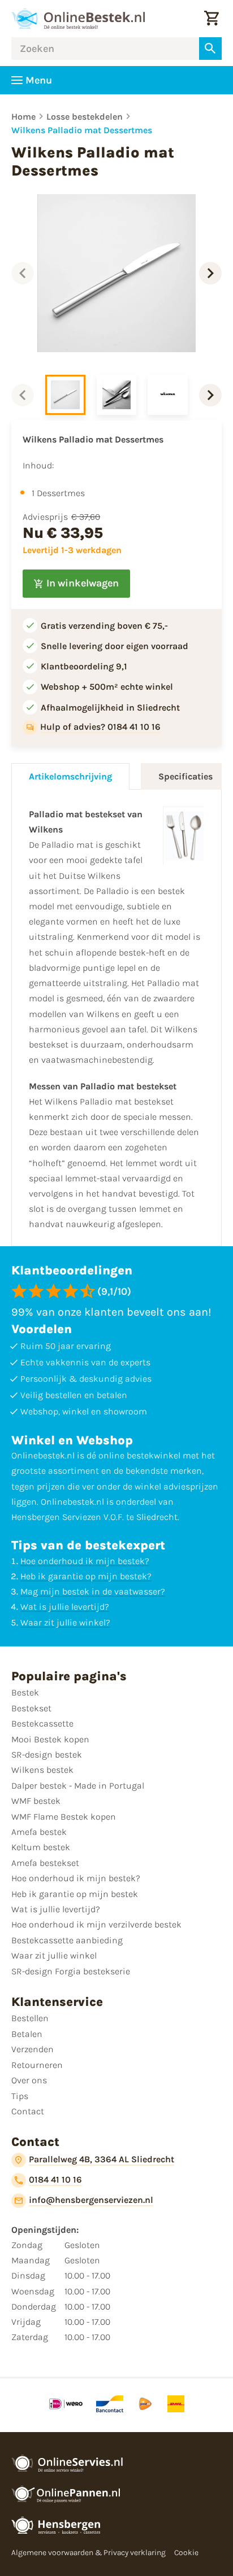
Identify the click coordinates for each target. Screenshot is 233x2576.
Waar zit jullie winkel (54, 1955)
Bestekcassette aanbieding (67, 1940)
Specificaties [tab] (185, 776)
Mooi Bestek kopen (50, 1739)
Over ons (29, 2080)
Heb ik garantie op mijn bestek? (86, 1576)
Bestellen (30, 2018)
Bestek (25, 1692)
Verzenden (33, 2049)
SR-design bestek (47, 1754)
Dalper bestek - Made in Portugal (78, 1786)
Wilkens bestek (42, 1770)
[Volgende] (210, 273)
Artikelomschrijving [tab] (70, 776)
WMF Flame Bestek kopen (64, 1817)
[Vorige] (23, 273)
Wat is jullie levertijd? (65, 1607)
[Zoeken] (210, 49)
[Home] (78, 19)
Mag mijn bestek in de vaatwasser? (93, 1591)
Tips (20, 2096)
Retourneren (37, 2065)
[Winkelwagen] (212, 19)
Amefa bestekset (45, 1863)
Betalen (27, 2034)
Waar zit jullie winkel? (65, 1622)
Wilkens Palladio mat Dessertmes (82, 130)
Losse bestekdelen (85, 117)
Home (23, 117)
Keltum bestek (41, 1847)
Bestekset (31, 1708)
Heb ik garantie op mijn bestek (75, 1894)
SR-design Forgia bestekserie (71, 1971)
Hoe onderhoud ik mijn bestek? (85, 1561)
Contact (28, 2111)
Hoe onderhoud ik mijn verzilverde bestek (96, 1924)
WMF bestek (36, 1801)
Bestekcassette (42, 1723)
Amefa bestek (39, 1832)
